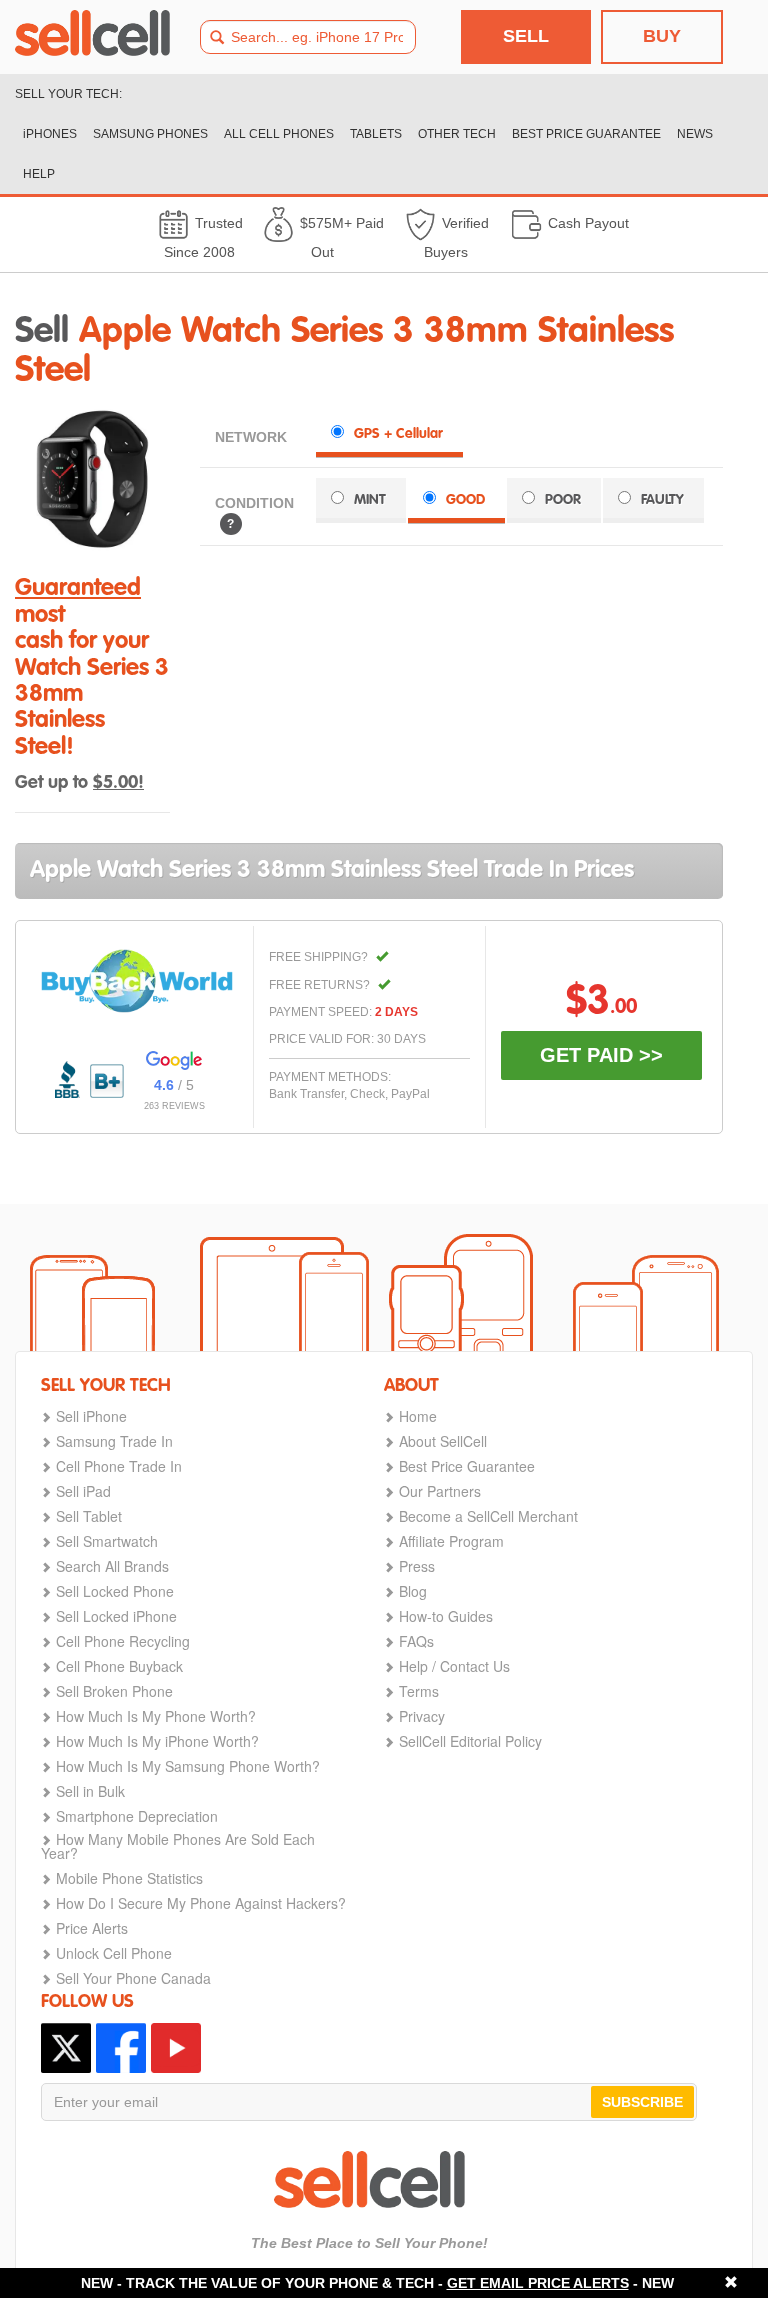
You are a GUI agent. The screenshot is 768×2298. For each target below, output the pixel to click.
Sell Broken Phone (114, 1691)
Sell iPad (83, 1491)
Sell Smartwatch (107, 1541)
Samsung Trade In (114, 1441)
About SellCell (443, 1441)
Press (417, 1566)
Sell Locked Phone (115, 1591)
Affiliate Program (451, 1541)
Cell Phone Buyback (119, 1666)
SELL (526, 36)
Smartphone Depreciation (137, 1816)
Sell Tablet (89, 1516)
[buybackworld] (137, 981)
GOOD (465, 500)
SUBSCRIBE (642, 2102)
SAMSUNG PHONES (150, 134)
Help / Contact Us (454, 1666)
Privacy (422, 1716)
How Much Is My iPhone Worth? (157, 1741)
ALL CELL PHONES (279, 134)
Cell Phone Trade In (119, 1466)
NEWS (695, 134)
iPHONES (50, 134)
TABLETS (376, 134)
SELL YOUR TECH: (68, 94)
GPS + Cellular (398, 434)
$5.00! (118, 783)
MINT (370, 500)
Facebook (121, 2048)
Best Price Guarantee (467, 1466)
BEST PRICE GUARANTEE (586, 134)
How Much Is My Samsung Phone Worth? (188, 1766)
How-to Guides (446, 1616)
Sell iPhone (91, 1416)
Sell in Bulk (90, 1791)
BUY (662, 36)
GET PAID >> (601, 1055)
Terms (419, 1691)
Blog (413, 1591)
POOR (563, 500)
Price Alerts (92, 1928)
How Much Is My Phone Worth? (156, 1716)
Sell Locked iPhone (116, 1616)
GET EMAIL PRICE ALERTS (538, 2283)
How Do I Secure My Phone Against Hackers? (201, 1903)
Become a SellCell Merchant (488, 1516)
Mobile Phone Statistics (129, 1878)
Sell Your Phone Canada (133, 1978)
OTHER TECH (457, 134)
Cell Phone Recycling (123, 1641)
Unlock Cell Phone (114, 1953)
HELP (39, 174)
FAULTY (662, 500)
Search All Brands (112, 1566)
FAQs (416, 1641)
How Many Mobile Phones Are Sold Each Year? (178, 1846)
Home (418, 1416)
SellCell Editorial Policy (470, 1741)
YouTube (176, 2048)
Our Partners (440, 1491)
